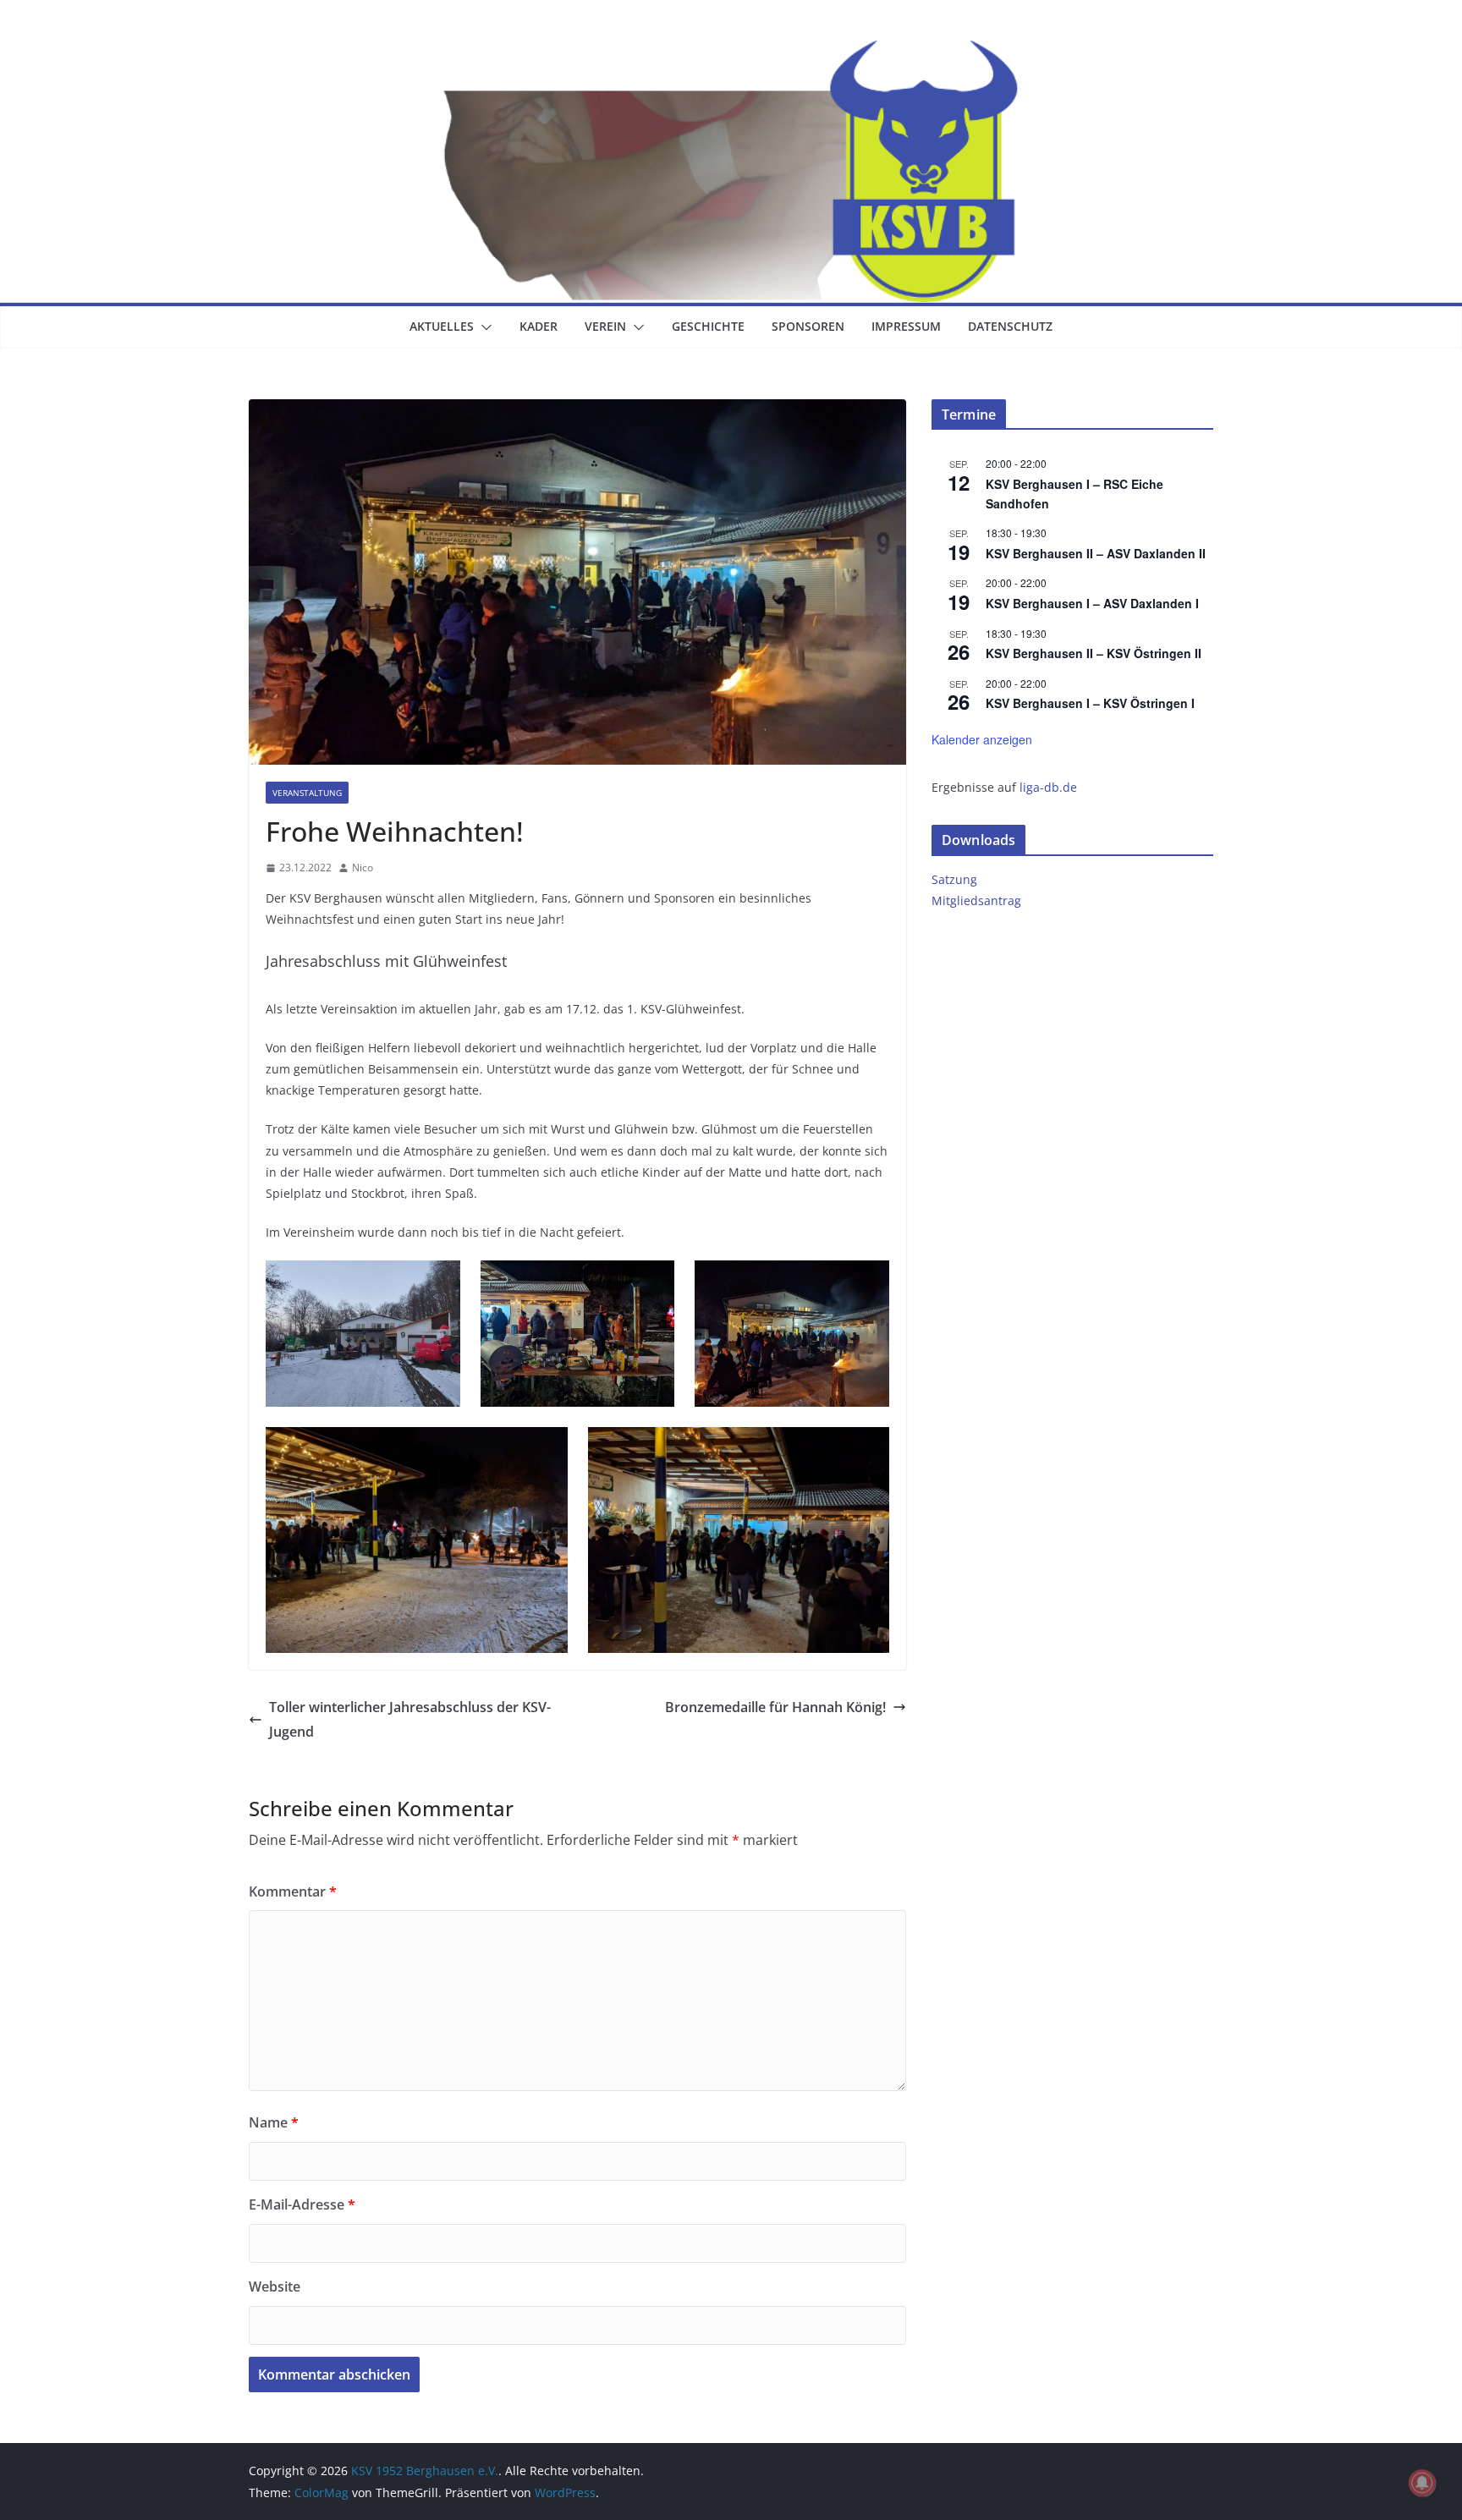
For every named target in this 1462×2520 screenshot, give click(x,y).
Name (274, 2122)
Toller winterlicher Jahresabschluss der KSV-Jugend (410, 1719)
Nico (363, 867)
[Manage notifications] (1422, 2483)
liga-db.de (1048, 787)
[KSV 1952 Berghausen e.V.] (731, 52)
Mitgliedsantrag (976, 900)
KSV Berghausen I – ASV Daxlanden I (1092, 603)
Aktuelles (442, 326)
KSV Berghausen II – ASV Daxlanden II (1096, 553)
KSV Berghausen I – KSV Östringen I (1090, 703)
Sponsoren (808, 326)
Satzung (954, 879)
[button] (483, 327)
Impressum (906, 326)
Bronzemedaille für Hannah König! (775, 1707)
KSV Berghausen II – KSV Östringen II (1094, 653)
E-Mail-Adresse (302, 2204)
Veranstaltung (307, 793)
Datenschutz (1010, 326)
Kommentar (293, 1891)
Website (275, 2287)
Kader (539, 326)
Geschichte (708, 326)
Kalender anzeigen (982, 739)
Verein (605, 326)
